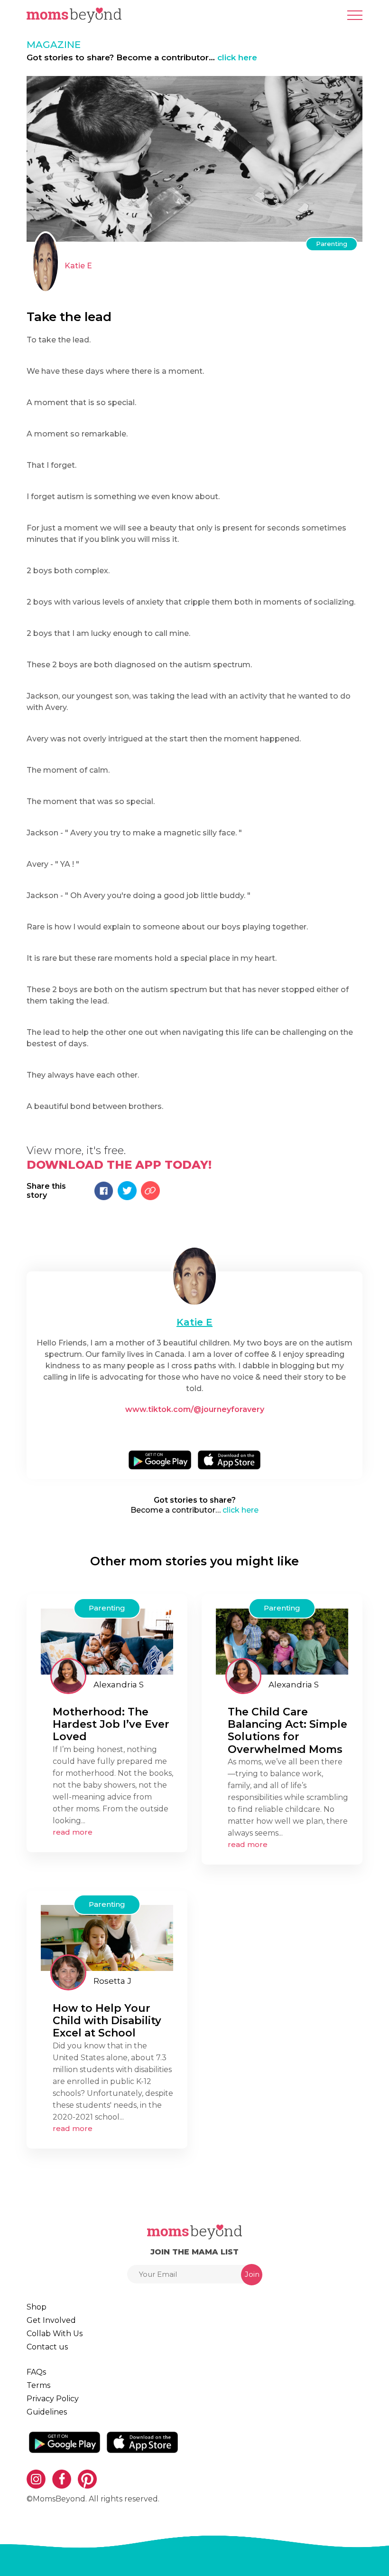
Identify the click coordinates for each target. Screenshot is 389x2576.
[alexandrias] (68, 1676)
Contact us (47, 2347)
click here (237, 57)
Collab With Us (55, 2334)
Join (252, 2274)
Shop (37, 2307)
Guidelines (47, 2412)
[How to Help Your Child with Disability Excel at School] (107, 1937)
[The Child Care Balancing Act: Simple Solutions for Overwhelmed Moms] (282, 1641)
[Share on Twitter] (127, 1191)
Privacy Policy (53, 2399)
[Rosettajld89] (68, 1972)
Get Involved (51, 2320)
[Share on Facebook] (104, 1191)
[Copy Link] (150, 1191)
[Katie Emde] (194, 1276)
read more (73, 1832)
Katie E (78, 266)
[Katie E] (46, 262)
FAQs (36, 2372)
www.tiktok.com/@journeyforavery (195, 1409)
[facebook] (198, 1430)
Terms (38, 2385)
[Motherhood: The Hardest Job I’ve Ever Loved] (107, 1641)
